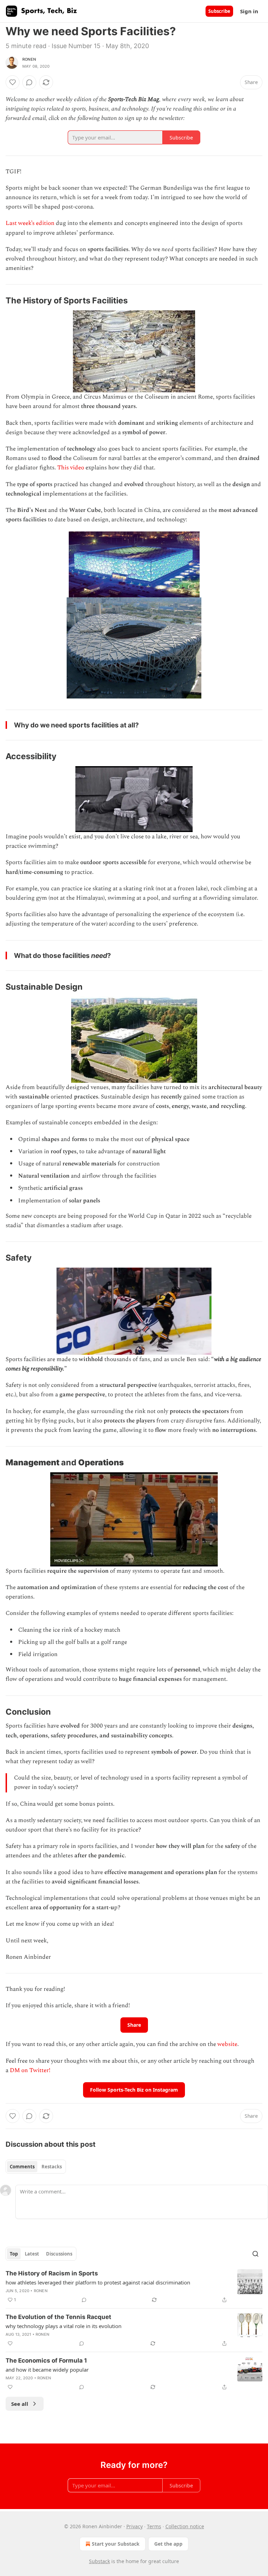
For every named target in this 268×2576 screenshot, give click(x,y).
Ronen (29, 59)
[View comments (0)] (29, 82)
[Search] (255, 2254)
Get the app (168, 2544)
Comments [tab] (22, 2167)
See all (20, 2404)
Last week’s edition (30, 223)
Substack (99, 2561)
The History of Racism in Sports (52, 2273)
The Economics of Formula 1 (46, 2360)
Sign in (249, 11)
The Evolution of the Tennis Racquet (58, 2317)
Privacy (135, 2526)
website (227, 2044)
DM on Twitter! (30, 2070)
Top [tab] (14, 2254)
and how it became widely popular (47, 2370)
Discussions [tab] (59, 2254)
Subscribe (219, 11)
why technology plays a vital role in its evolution (64, 2326)
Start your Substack (116, 2544)
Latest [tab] (32, 2254)
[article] (134, 2287)
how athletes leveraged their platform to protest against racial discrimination (98, 2282)
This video (71, 468)
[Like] (13, 82)
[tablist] (36, 2167)
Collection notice (185, 2526)
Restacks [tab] (52, 2167)
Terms (154, 2526)
